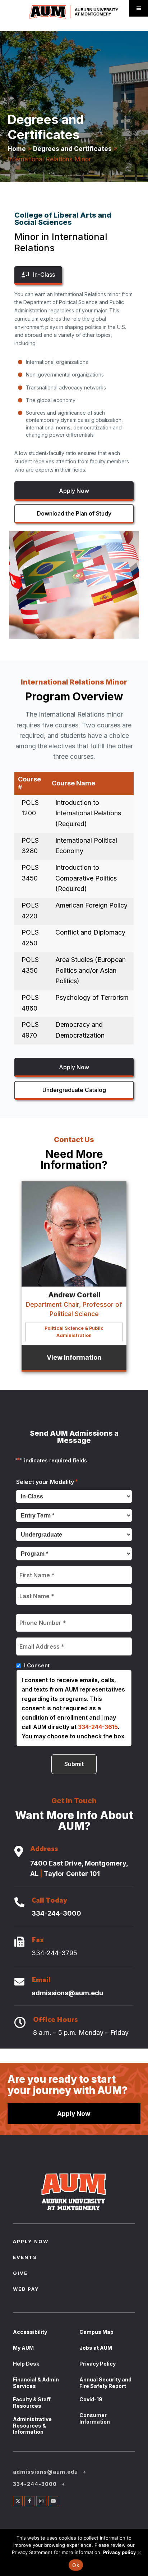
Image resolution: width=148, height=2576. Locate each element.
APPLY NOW (31, 2242)
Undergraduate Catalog (74, 1090)
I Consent (37, 1665)
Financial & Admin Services (36, 2383)
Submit (74, 1764)
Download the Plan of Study (74, 513)
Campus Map (96, 2332)
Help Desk (26, 2364)
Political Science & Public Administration (74, 1332)
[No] (139, 2553)
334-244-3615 (98, 1727)
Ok (76, 2565)
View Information (74, 1357)
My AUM (23, 2348)
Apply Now (74, 491)
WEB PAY (26, 2290)
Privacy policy (120, 2552)
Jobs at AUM (96, 2348)
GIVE (20, 2274)
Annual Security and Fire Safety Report (105, 2383)
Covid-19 (91, 2399)
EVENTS (25, 2258)
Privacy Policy (98, 2364)
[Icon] (19, 1852)
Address (44, 1850)
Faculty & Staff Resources (32, 2403)
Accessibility (30, 2332)
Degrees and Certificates (72, 149)
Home (17, 149)
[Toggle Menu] (139, 8)
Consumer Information (95, 2418)
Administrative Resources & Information (32, 2425)
